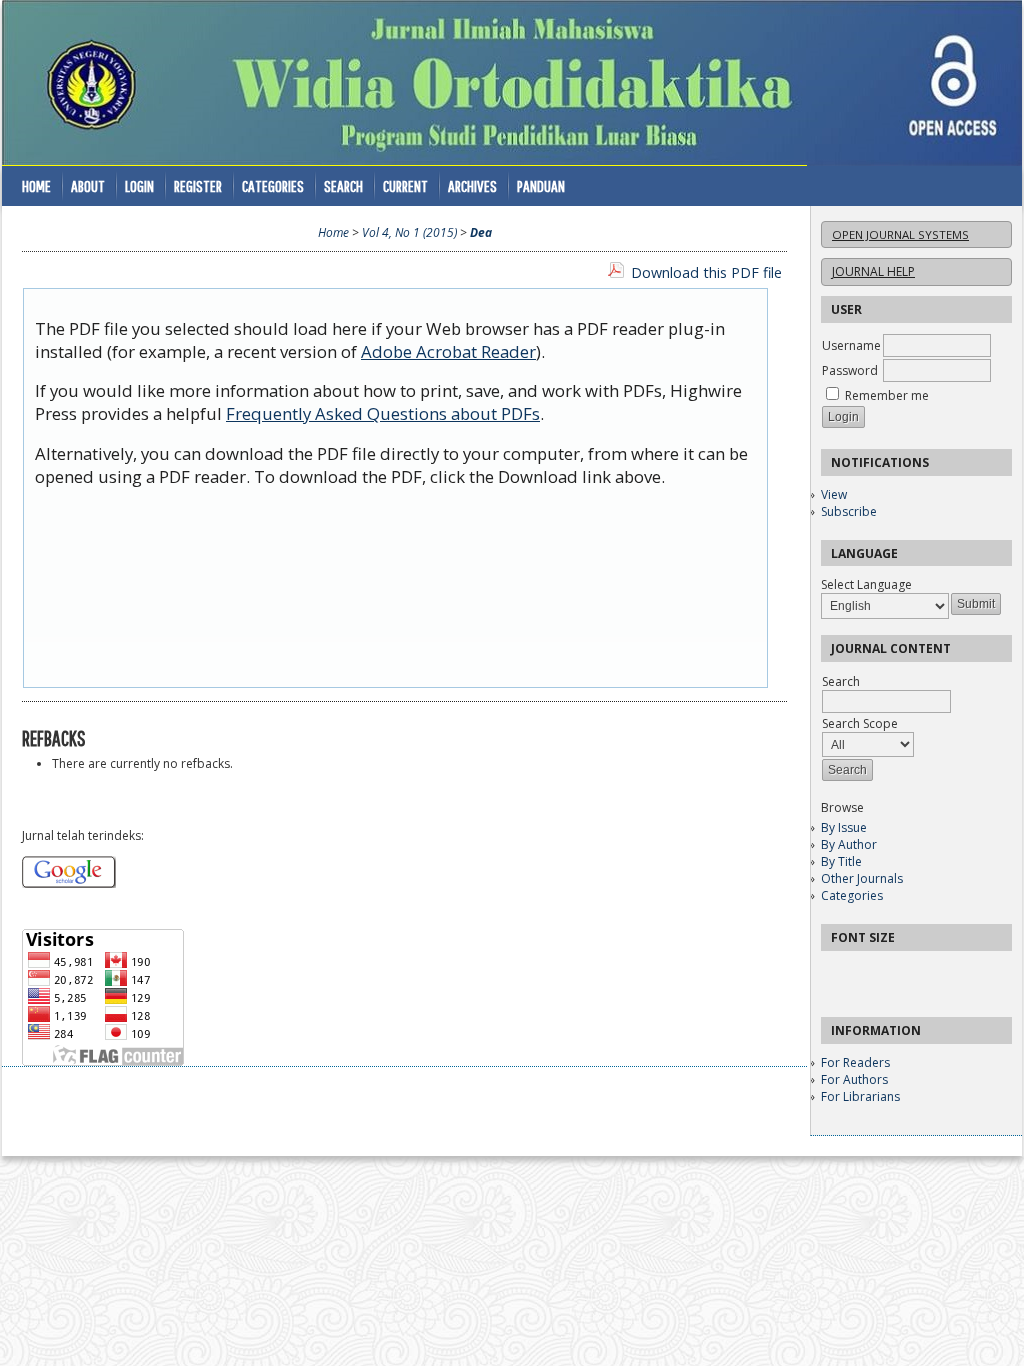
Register (198, 185)
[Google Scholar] (69, 883)
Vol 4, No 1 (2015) (409, 232)
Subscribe (849, 511)
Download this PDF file (706, 272)
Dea (481, 232)
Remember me (887, 395)
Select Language (866, 584)
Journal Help (873, 271)
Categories (852, 895)
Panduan (541, 185)
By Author (849, 844)
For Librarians (860, 1096)
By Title (841, 861)
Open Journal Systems (900, 234)
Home (36, 185)
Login (139, 185)
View (834, 494)
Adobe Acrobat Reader (448, 351)
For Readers (855, 1062)
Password (850, 370)
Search (343, 185)
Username (851, 345)
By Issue (844, 827)
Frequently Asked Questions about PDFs (383, 413)
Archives (472, 185)
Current (405, 185)
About (88, 185)
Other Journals (862, 878)
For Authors (854, 1079)
